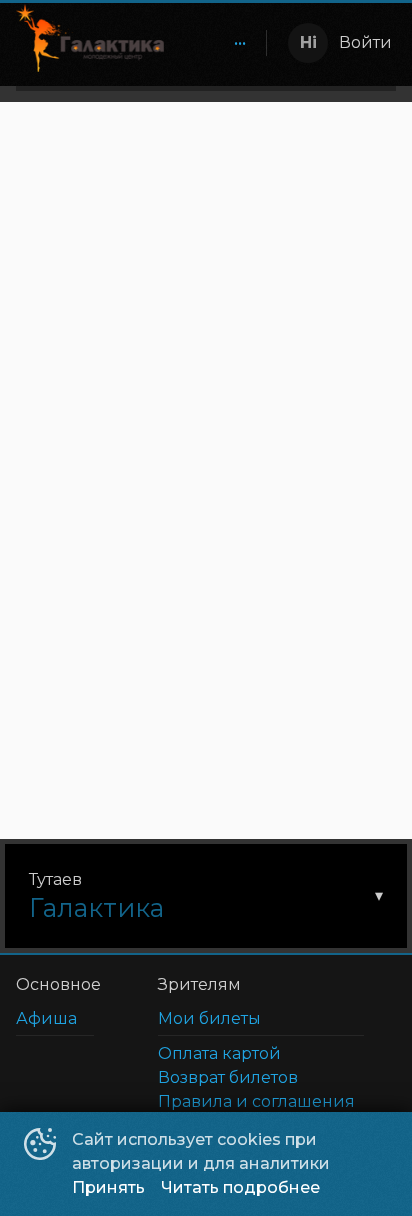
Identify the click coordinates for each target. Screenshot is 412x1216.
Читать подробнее (240, 1187)
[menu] (219, 43)
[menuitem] (240, 43)
